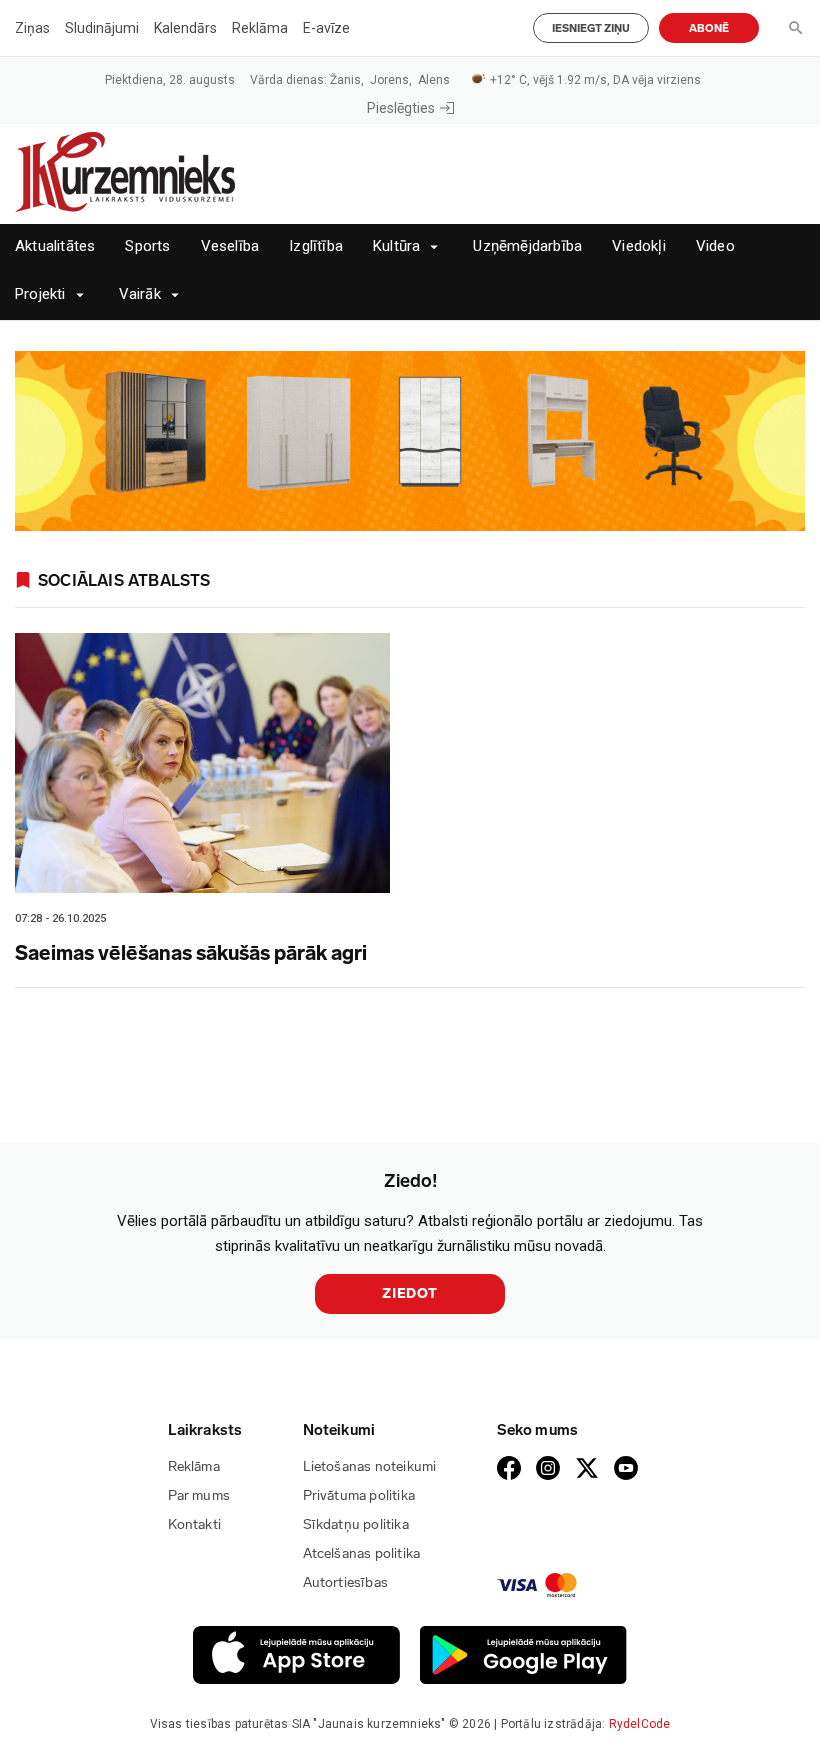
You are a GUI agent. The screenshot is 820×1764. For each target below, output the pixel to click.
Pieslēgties (401, 108)
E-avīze (326, 28)
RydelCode (640, 1724)
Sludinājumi (102, 28)
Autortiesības (346, 1582)
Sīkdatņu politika (356, 1524)
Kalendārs (185, 28)
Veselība (230, 246)
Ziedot (410, 1293)
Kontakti (195, 1524)
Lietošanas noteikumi (370, 1466)
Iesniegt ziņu (591, 28)
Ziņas (32, 28)
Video (715, 246)
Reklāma (260, 28)
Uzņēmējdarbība (527, 246)
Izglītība (316, 246)
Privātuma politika (359, 1495)
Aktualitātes (55, 246)
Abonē (709, 28)
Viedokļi (639, 246)
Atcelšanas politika (362, 1553)
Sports (147, 246)
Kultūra (396, 246)
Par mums (199, 1495)
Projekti (40, 294)
